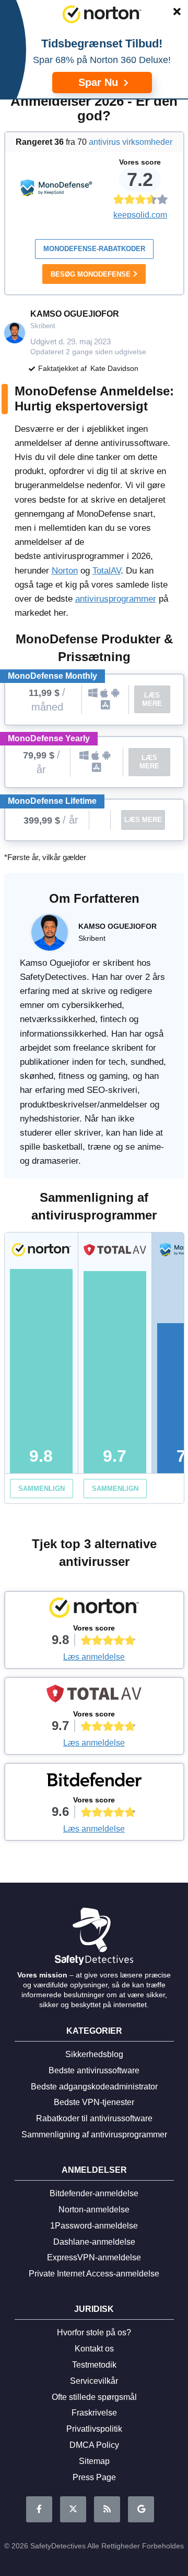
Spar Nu (100, 82)
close (172, 14)
